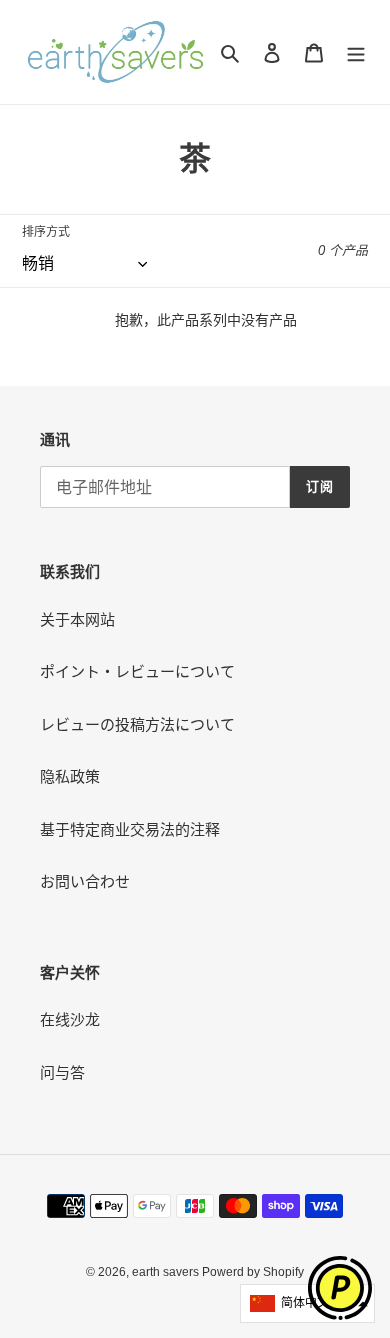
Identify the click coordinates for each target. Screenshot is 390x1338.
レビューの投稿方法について (137, 724)
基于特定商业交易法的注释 (130, 829)
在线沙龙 (70, 1019)
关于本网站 (77, 619)
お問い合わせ (85, 881)
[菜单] (356, 52)
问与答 (62, 1072)
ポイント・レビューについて (137, 671)
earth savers (167, 1272)
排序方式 (46, 232)
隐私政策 (70, 776)
